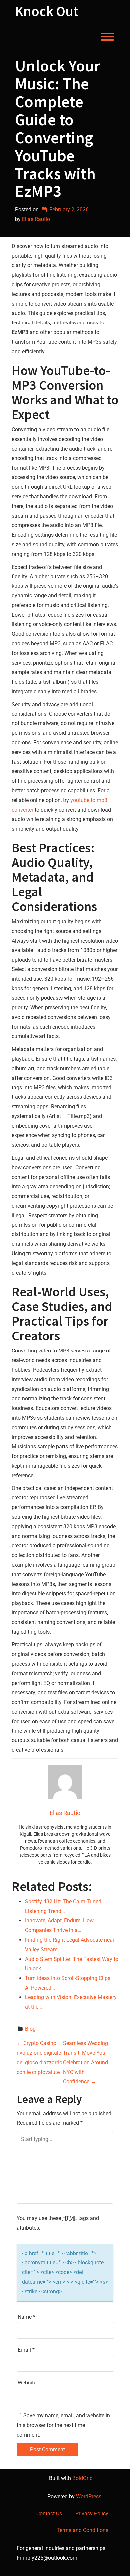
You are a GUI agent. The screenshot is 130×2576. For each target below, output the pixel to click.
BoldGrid (82, 2478)
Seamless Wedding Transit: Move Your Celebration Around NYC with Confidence (85, 2062)
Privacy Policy (92, 2514)
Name (26, 2317)
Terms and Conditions (82, 2530)
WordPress (89, 2496)
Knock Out (47, 11)
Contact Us (49, 2514)
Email (26, 2350)
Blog (30, 2029)
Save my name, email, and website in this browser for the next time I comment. (63, 2425)
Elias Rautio (36, 219)
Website (27, 2383)
